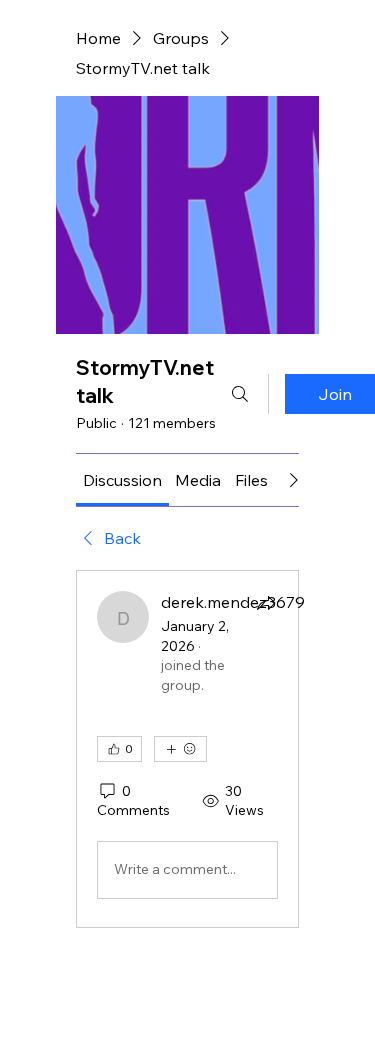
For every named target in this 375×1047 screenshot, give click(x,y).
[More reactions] (180, 749)
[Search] (240, 394)
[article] (187, 749)
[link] (122, 480)
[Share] (266, 603)
